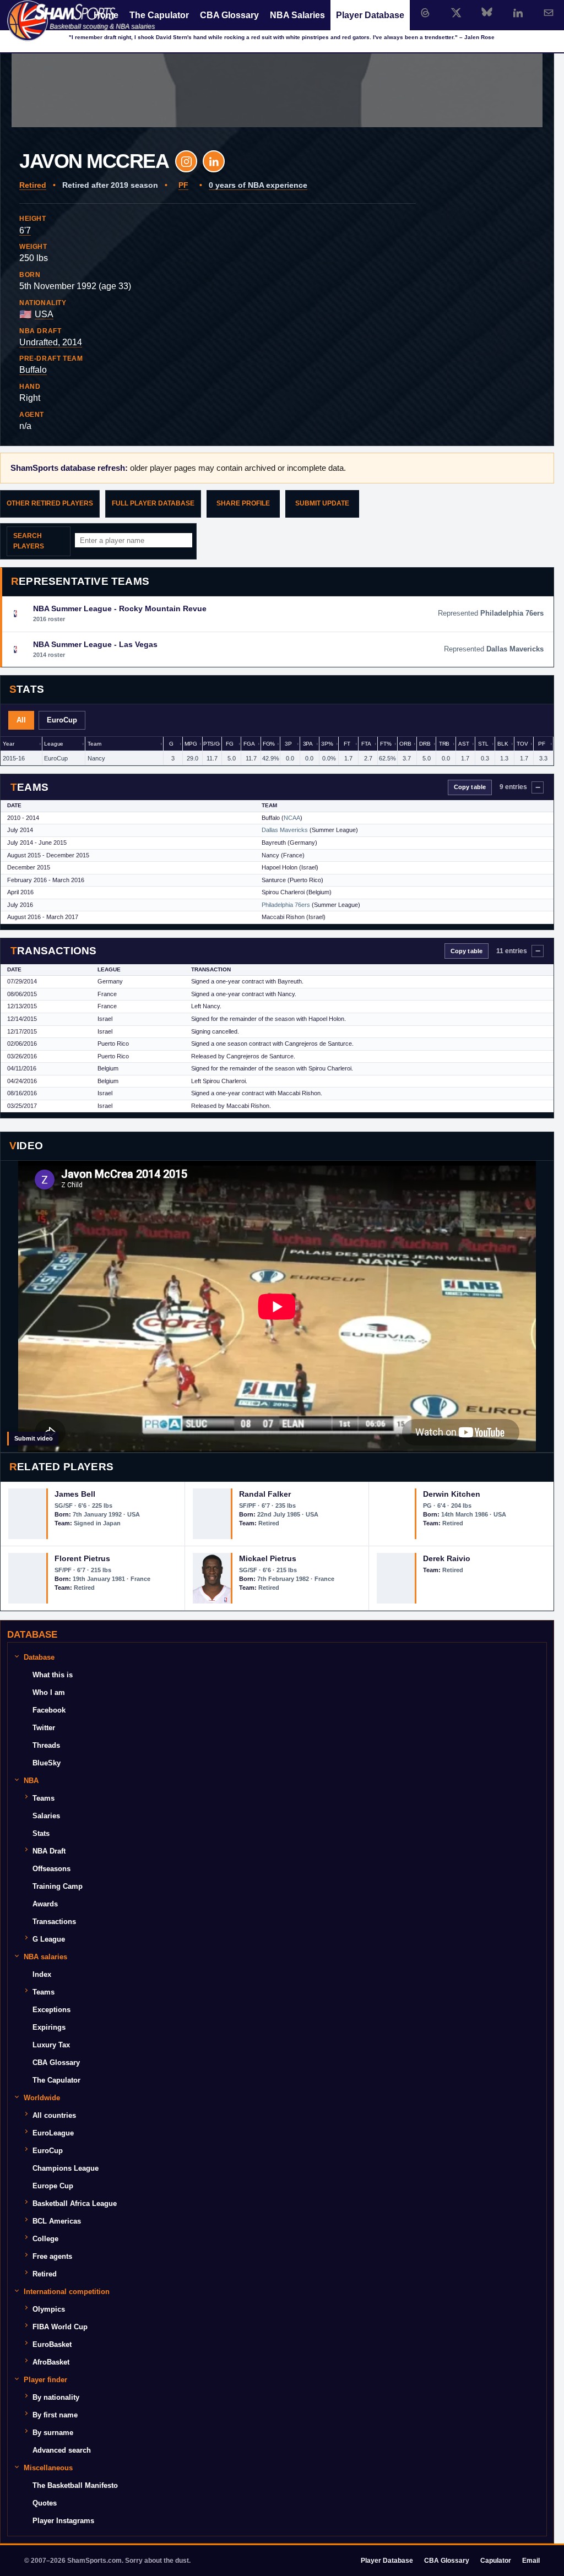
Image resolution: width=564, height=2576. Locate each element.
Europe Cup (53, 2186)
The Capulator (159, 15)
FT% (386, 744)
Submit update (322, 503)
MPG (191, 744)
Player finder (45, 2380)
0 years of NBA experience (258, 185)
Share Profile (243, 503)
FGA (249, 744)
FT (347, 744)
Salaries (46, 1816)
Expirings (49, 2027)
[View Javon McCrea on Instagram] (186, 161)
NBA (31, 1781)
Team (94, 744)
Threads (46, 1745)
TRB (444, 744)
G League (49, 1939)
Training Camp (58, 1886)
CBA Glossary (229, 15)
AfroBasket (51, 2362)
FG (230, 744)
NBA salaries (45, 1957)
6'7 (25, 230)
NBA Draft (49, 1851)
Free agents (52, 2256)
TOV (522, 744)
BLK (503, 744)
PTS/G (211, 744)
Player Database (370, 15)
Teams (44, 1798)
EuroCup (62, 720)
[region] (277, 751)
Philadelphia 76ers (286, 905)
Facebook (49, 1710)
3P (288, 744)
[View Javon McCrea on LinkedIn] (214, 161)
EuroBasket (52, 2344)
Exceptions (51, 2010)
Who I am (49, 1692)
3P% (327, 744)
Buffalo (33, 370)
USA (44, 314)
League (54, 744)
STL (483, 744)
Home (106, 15)
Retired (33, 185)
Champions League (66, 2168)
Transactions (54, 1922)
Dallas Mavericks (285, 830)
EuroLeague (53, 2133)
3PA (308, 744)
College (45, 2239)
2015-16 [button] (14, 758)
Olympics (49, 2309)
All (21, 720)
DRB (425, 744)
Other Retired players (50, 503)
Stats (41, 1833)
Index (42, 1974)
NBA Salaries (297, 15)
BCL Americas (57, 2221)
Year (8, 744)
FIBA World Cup (60, 2327)
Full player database (153, 503)
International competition (67, 2292)
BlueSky (47, 1763)
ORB (405, 744)
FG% (269, 744)
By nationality (56, 2397)
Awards (45, 1904)
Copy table (470, 787)
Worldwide (42, 2098)
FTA (366, 744)
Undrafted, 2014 (51, 342)
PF (183, 185)
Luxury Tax (51, 2045)
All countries (54, 2115)
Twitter (44, 1728)
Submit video (34, 1438)
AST (464, 744)
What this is (53, 1675)
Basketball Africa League (75, 2203)
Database (39, 1657)
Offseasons (51, 1869)
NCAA (292, 818)
